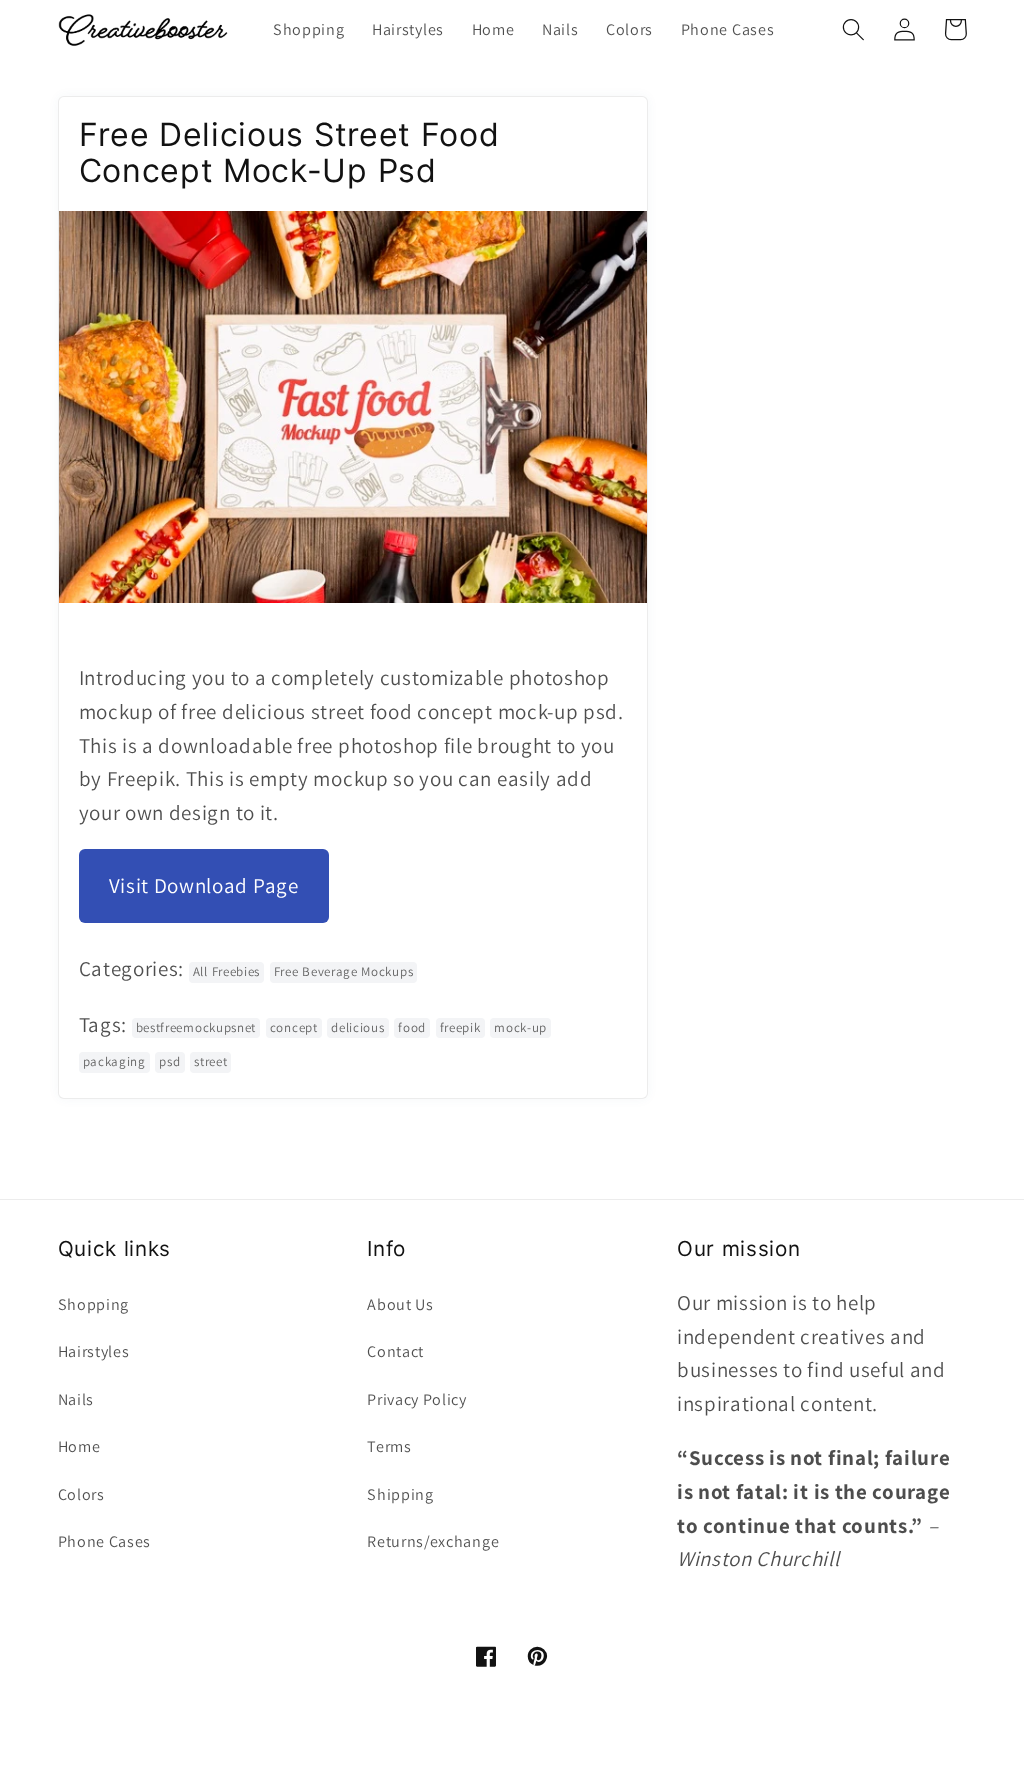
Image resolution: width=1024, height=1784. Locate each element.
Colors (81, 1494)
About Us (400, 1304)
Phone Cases (105, 1541)
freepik (460, 1027)
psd (169, 1061)
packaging (114, 1061)
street (210, 1061)
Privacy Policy (417, 1399)
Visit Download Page (204, 885)
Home (79, 1446)
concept (294, 1027)
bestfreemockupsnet (196, 1027)
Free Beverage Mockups (344, 971)
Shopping (94, 1304)
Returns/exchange (433, 1541)
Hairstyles (94, 1351)
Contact (395, 1351)
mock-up (520, 1027)
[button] (854, 29)
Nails (76, 1399)
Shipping (400, 1494)
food (412, 1027)
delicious (357, 1027)
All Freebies (226, 971)
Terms (389, 1446)
